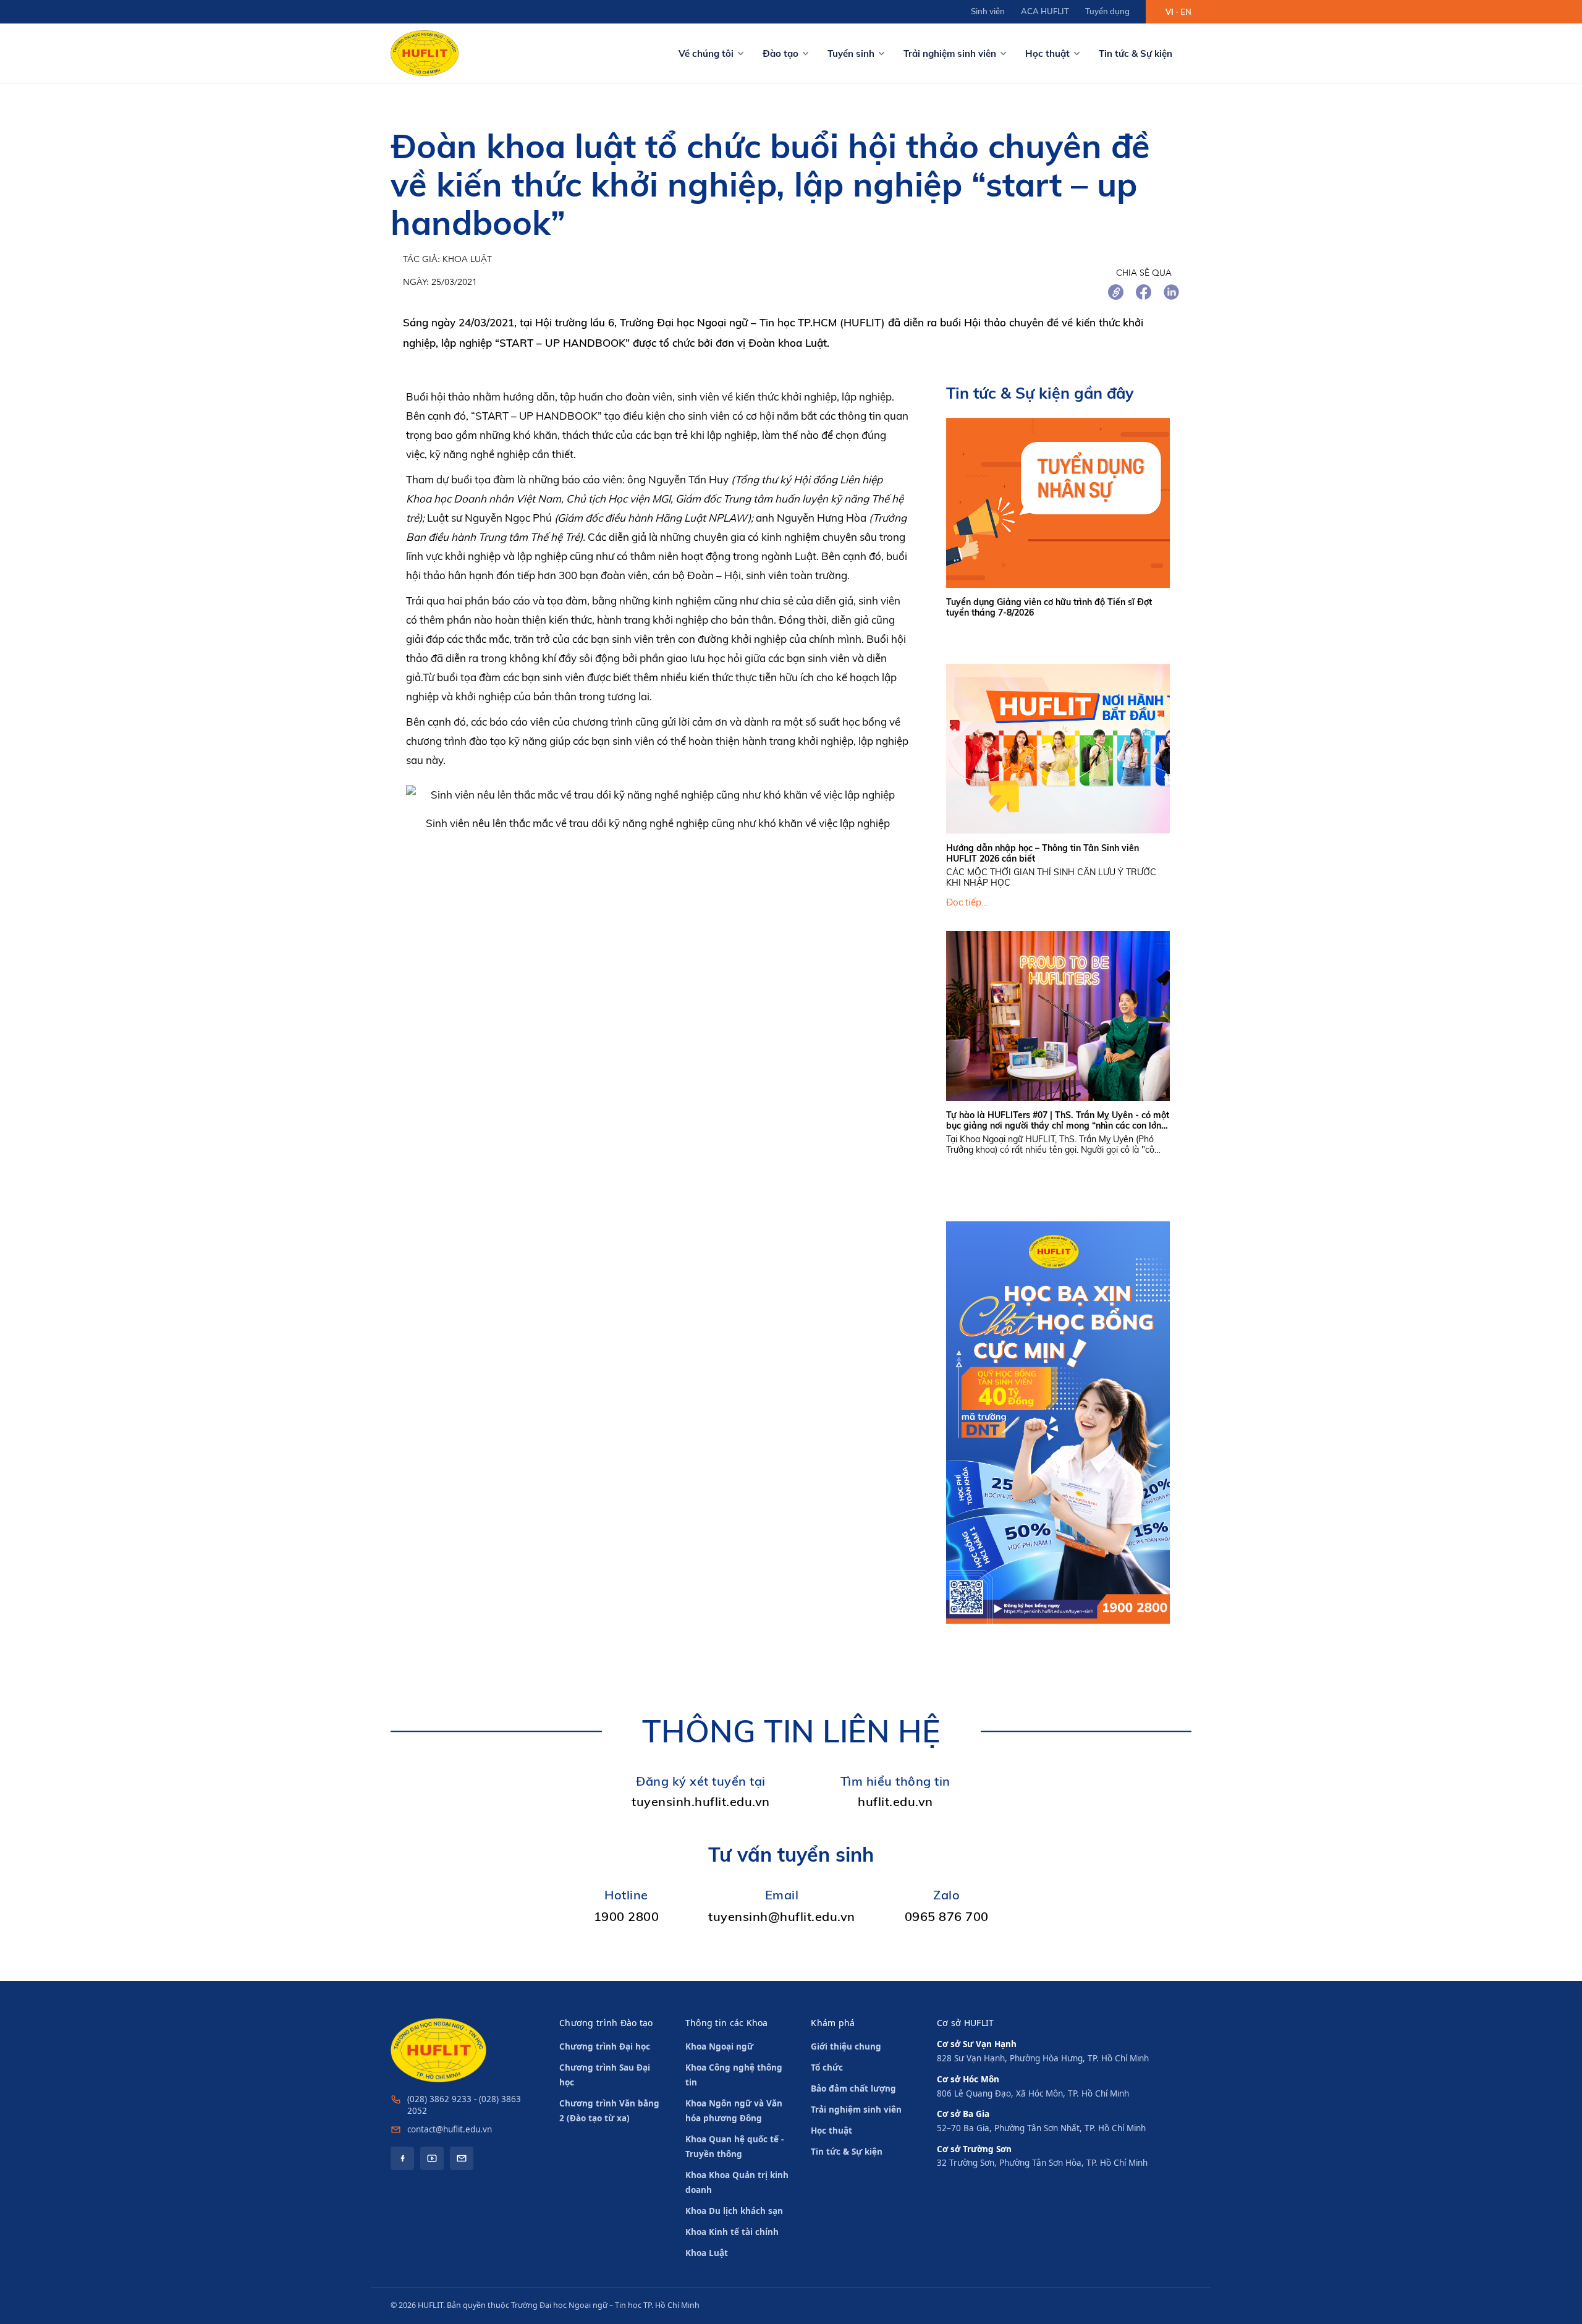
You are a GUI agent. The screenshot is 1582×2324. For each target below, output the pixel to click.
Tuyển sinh (851, 53)
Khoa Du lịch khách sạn (734, 2211)
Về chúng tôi (706, 53)
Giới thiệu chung (846, 2046)
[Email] (462, 2158)
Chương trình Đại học (605, 2046)
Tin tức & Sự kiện (1136, 53)
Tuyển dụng (1107, 11)
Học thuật (1047, 53)
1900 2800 (627, 1916)
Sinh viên (988, 11)
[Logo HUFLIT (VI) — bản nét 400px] (425, 53)
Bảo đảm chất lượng (853, 2089)
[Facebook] (402, 2158)
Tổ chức (827, 2067)
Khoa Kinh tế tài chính (732, 2232)
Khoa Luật (707, 2253)
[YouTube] (432, 2158)
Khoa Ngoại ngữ (719, 2046)
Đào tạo (780, 53)
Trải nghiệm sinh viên (950, 53)
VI (1170, 12)
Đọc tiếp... (967, 902)
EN (1186, 12)
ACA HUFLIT (1045, 11)
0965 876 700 (947, 1916)
